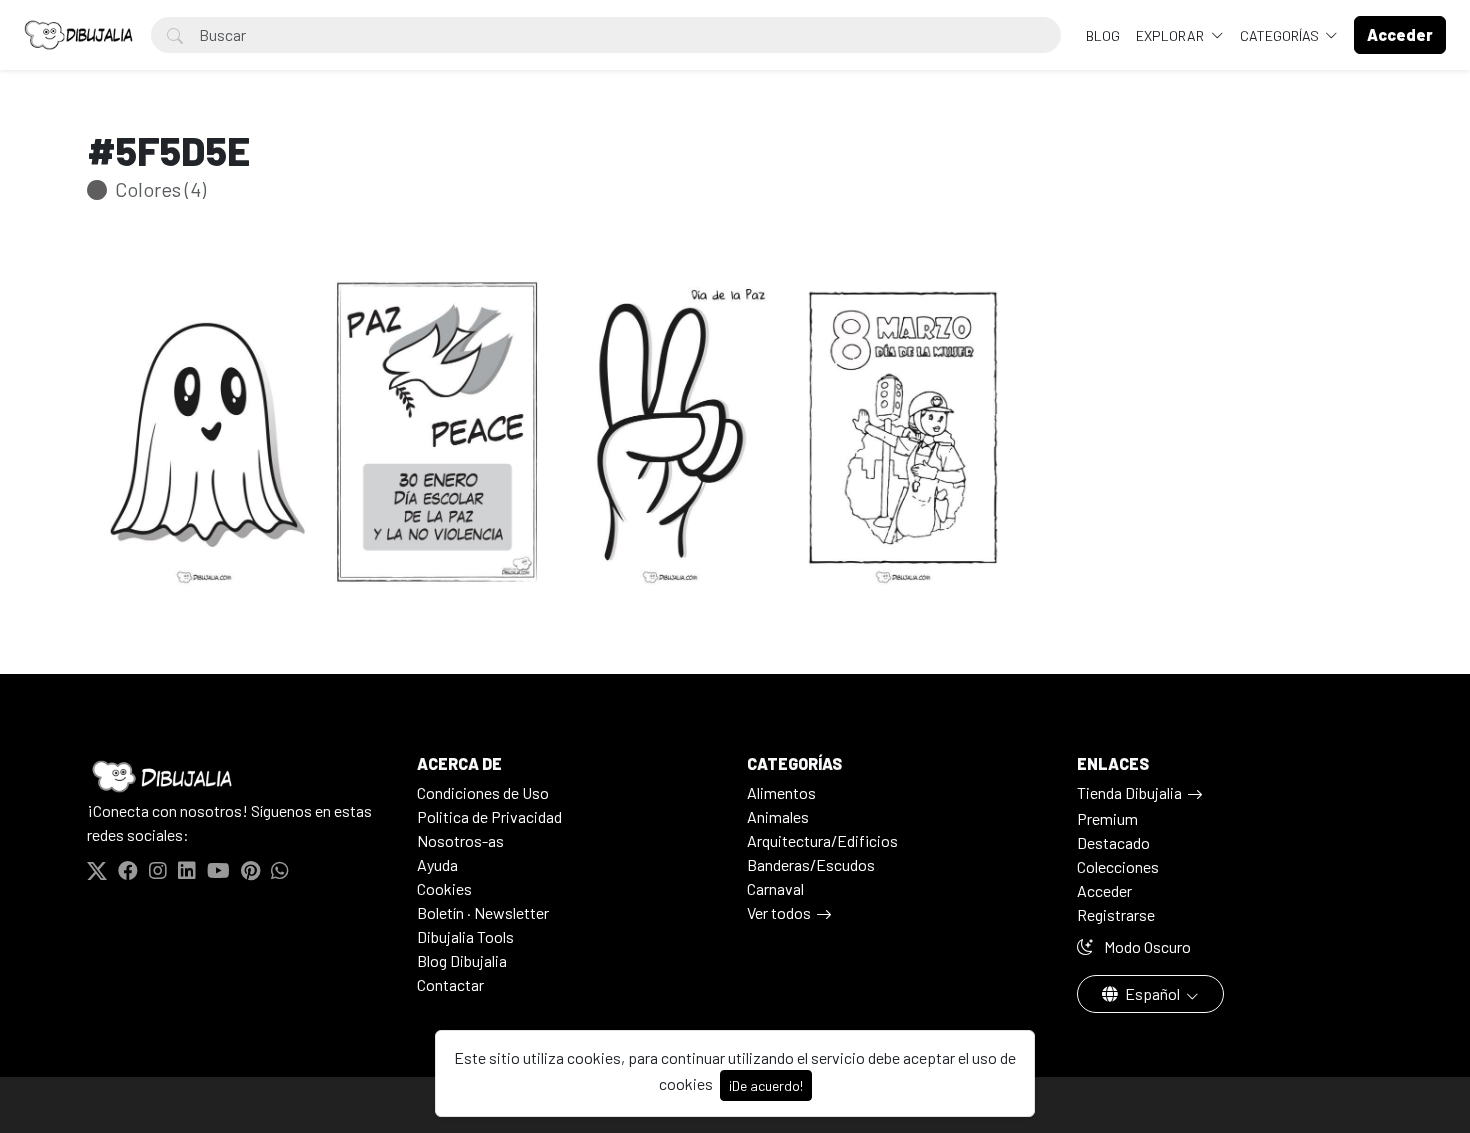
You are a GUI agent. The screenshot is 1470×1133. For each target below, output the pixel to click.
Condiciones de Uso (483, 792)
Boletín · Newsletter (483, 912)
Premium (1107, 818)
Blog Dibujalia (462, 960)
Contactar (450, 984)
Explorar (1171, 35)
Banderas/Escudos (811, 864)
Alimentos (781, 792)
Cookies (444, 888)
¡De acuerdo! (766, 1085)
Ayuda (437, 864)
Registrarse (1116, 914)
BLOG (1103, 35)
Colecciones (1118, 866)
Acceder (1104, 890)
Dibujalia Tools (465, 936)
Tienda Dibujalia (1129, 792)
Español (1152, 993)
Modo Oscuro (1146, 946)
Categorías (1281, 35)
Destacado (1113, 842)
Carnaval (775, 888)
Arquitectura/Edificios (822, 840)
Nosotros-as (460, 840)
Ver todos (779, 912)
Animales (778, 816)
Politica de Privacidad (489, 816)
